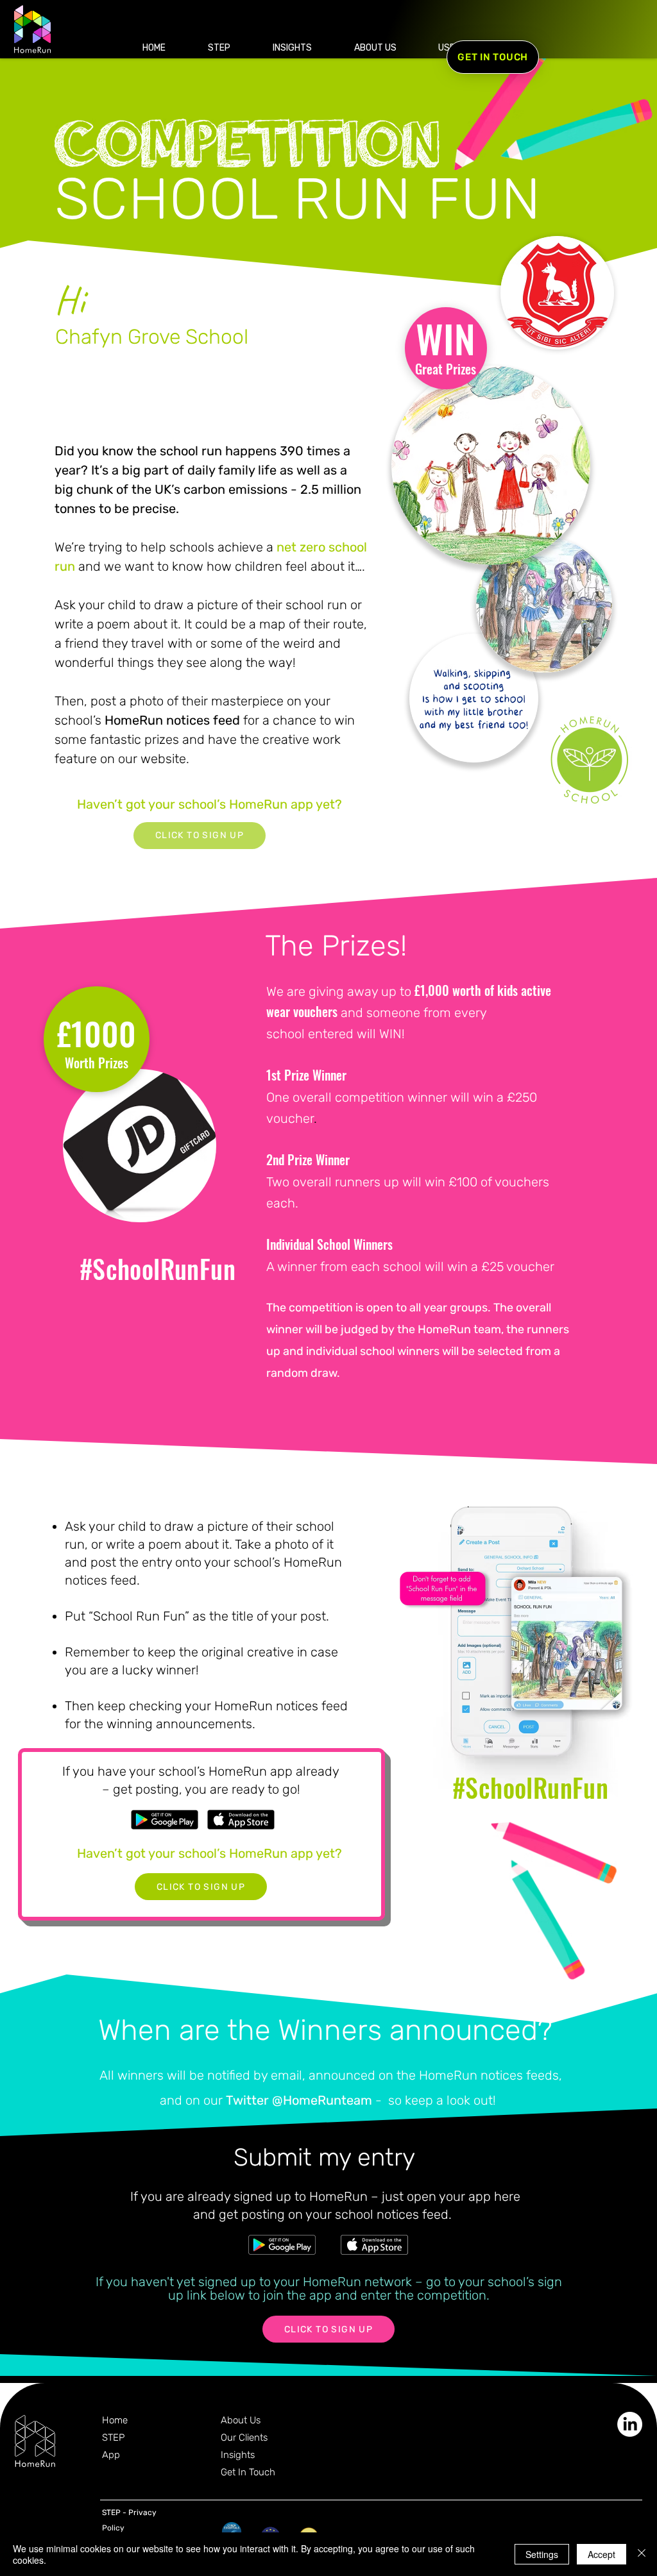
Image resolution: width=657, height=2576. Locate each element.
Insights (238, 2455)
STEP (113, 2437)
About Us (241, 2420)
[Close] (642, 2554)
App (111, 2455)
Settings (542, 2554)
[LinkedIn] (630, 2424)
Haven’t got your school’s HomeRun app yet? (209, 804)
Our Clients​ (244, 2437)
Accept (602, 2554)
